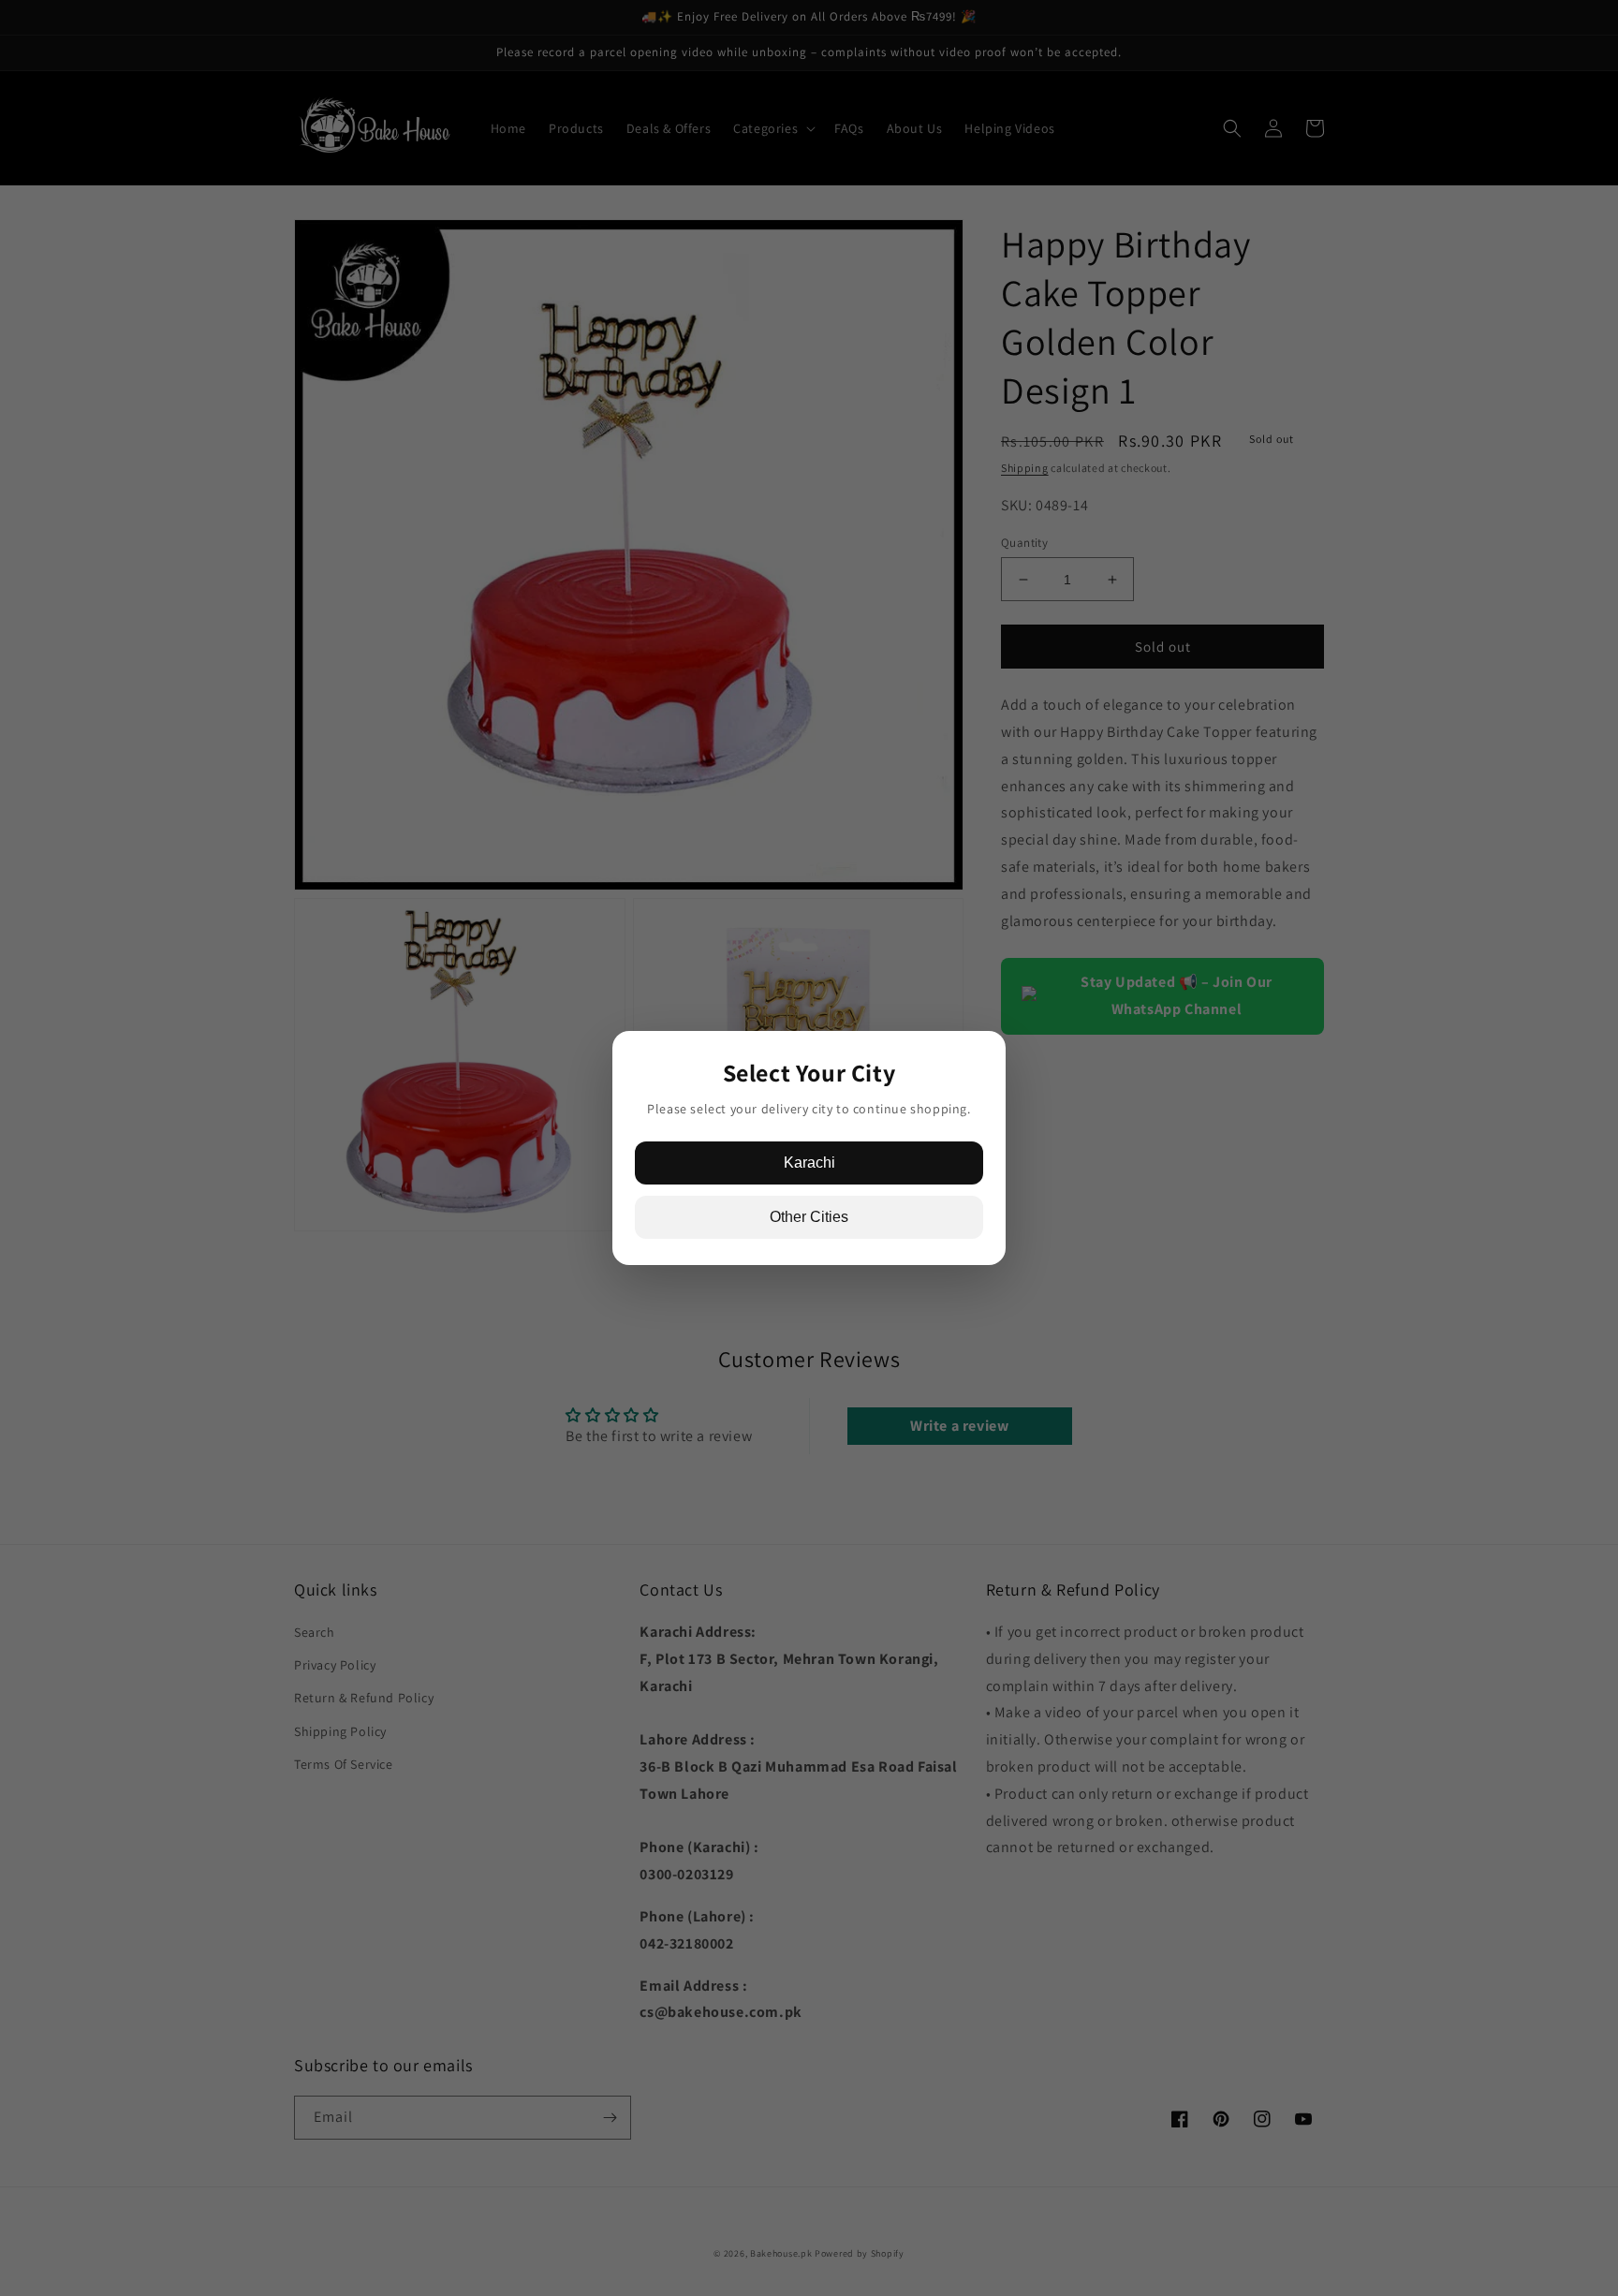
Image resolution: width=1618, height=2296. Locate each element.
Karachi (809, 1163)
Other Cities (809, 1217)
